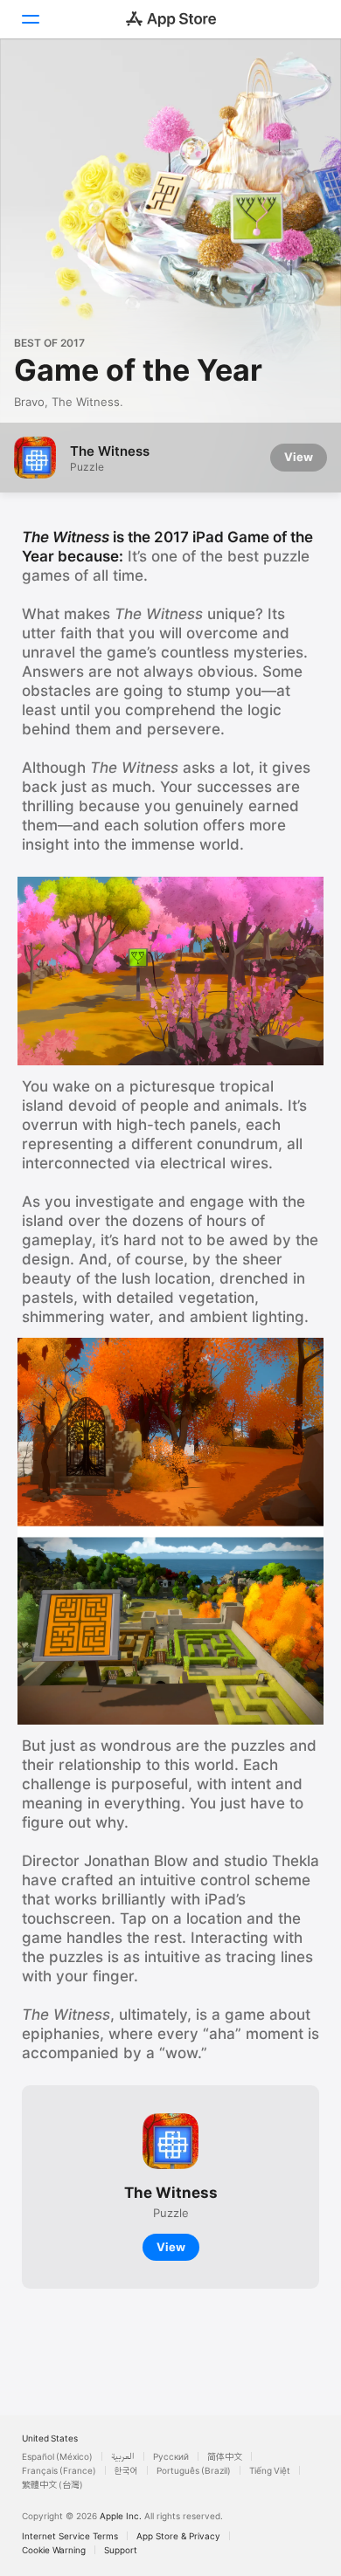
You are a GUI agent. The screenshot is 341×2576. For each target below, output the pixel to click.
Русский (171, 2456)
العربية (123, 2456)
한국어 (126, 2470)
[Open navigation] (30, 19)
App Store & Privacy (178, 2536)
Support (121, 2550)
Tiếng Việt (270, 2470)
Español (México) (57, 2456)
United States (50, 2438)
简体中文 (225, 2456)
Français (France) (59, 2470)
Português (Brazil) (194, 2470)
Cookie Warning (54, 2550)
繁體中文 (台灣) (52, 2484)
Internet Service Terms (70, 2536)
